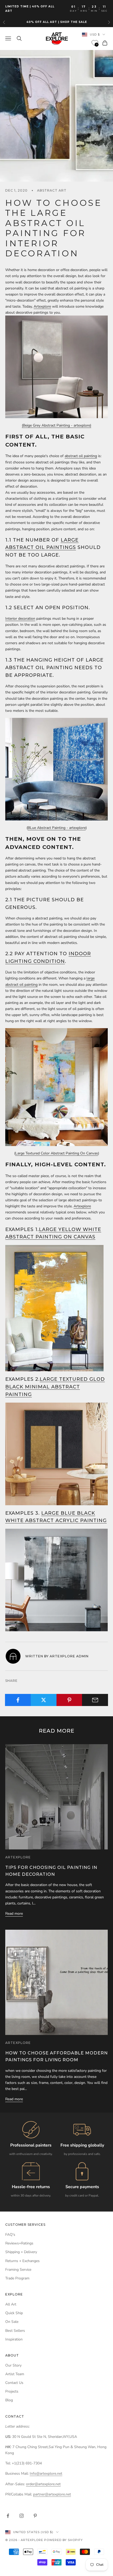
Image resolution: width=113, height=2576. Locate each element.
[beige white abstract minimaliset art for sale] (56, 366)
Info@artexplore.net (46, 2474)
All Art (11, 2304)
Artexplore (42, 306)
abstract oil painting (81, 456)
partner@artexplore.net (52, 2494)
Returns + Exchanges (22, 2261)
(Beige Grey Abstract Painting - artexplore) (56, 425)
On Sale (12, 2322)
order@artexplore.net (43, 2484)
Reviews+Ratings (19, 2243)
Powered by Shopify (63, 2540)
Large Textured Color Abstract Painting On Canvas (57, 1153)
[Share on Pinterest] (70, 1700)
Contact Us (14, 2383)
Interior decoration (20, 619)
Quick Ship (14, 2313)
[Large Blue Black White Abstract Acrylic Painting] (56, 1580)
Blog (9, 2400)
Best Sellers (15, 2331)
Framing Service (18, 2270)
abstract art (52, 190)
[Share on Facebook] (18, 1700)
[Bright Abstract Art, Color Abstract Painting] (56, 1087)
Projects (12, 2391)
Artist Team (15, 2374)
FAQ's (10, 2235)
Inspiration (14, 2339)
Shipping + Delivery (21, 2252)
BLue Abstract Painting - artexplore (57, 828)
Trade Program (17, 2278)
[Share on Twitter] (44, 1700)
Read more (14, 1914)
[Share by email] (95, 1700)
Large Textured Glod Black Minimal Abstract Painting (55, 1387)
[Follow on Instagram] (22, 2516)
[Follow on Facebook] (8, 2516)
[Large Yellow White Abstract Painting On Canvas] (54, 1308)
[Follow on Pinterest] (35, 2516)
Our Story (13, 2365)
